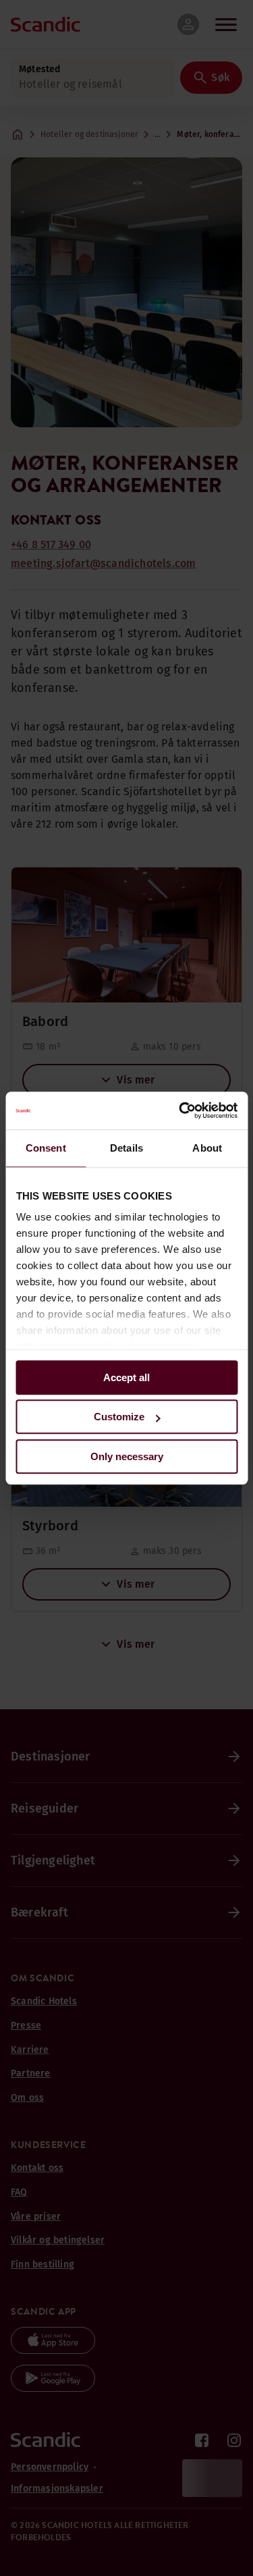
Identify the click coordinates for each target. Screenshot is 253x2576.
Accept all (126, 1377)
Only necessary (127, 1456)
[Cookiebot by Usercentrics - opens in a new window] (180, 1110)
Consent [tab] (46, 1148)
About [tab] (207, 1148)
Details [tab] (126, 1148)
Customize (119, 1417)
